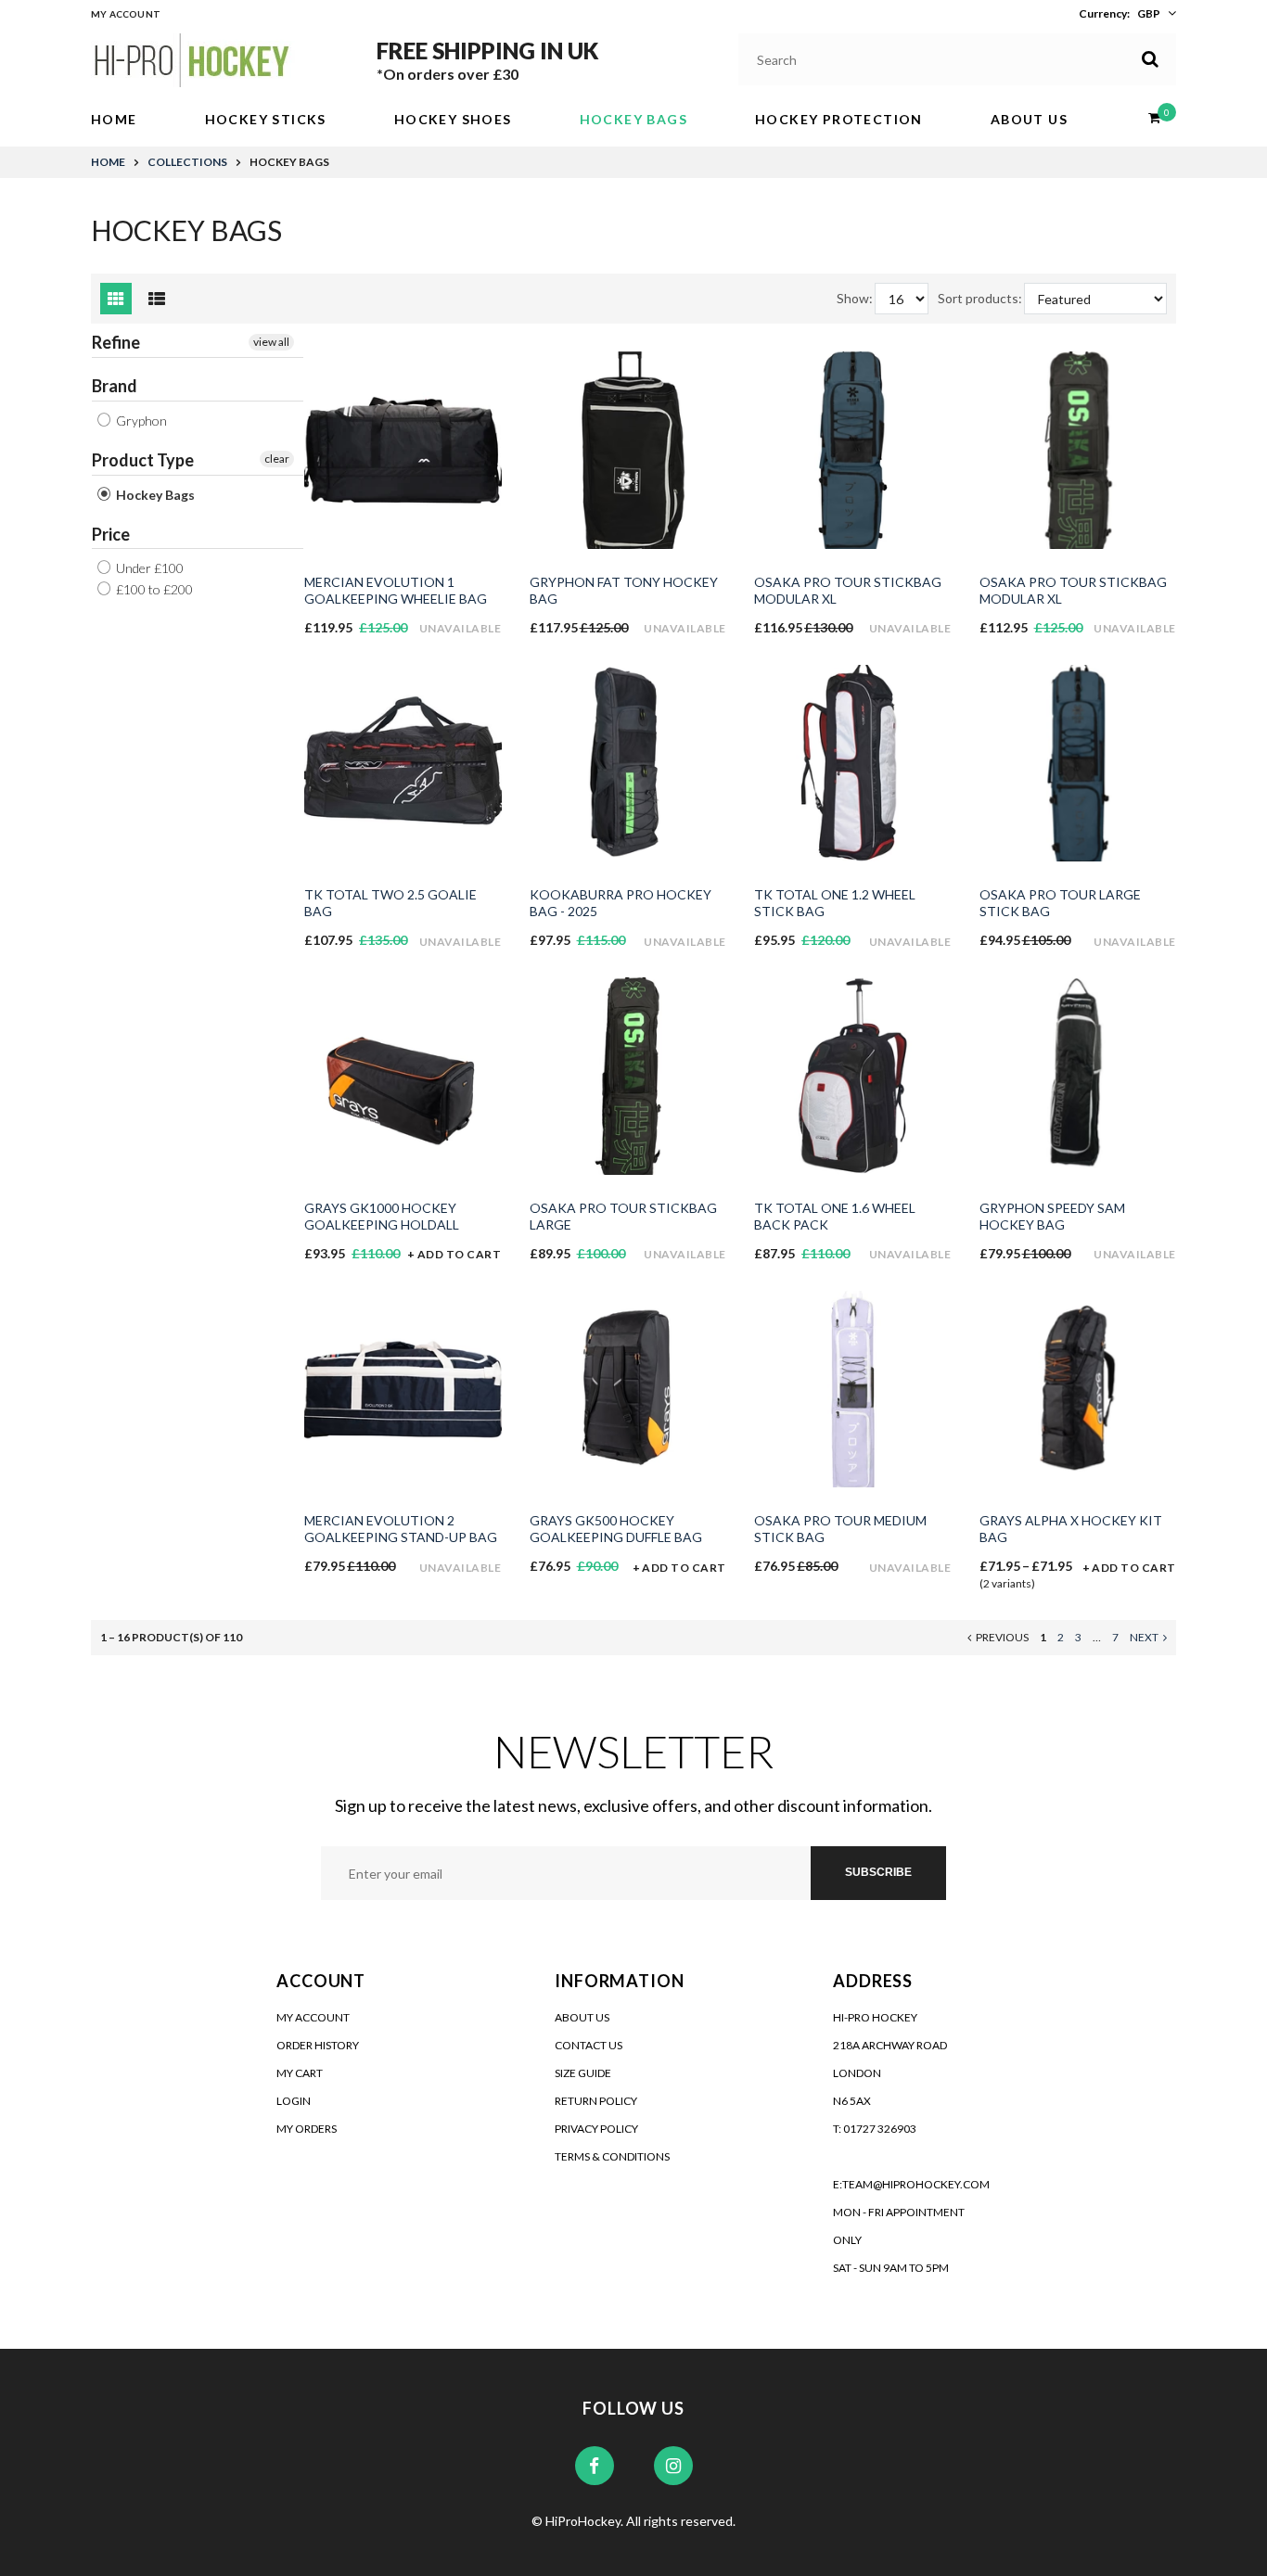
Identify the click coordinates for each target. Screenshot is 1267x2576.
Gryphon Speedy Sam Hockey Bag (1052, 1216)
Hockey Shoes (453, 119)
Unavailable (461, 628)
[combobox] (958, 59)
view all (271, 342)
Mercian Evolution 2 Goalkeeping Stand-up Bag (401, 1529)
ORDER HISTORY (318, 2045)
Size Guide (583, 2073)
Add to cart (460, 1254)
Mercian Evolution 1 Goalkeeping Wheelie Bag (396, 590)
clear (277, 459)
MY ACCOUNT (313, 2017)
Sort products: (980, 298)
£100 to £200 (153, 589)
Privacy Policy (596, 2129)
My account (126, 14)
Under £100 (148, 568)
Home (114, 119)
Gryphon (140, 421)
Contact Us (589, 2045)
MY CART (300, 2073)
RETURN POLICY (596, 2101)
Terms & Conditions (612, 2156)
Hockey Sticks (266, 119)
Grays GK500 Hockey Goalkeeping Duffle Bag (616, 1529)
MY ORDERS (307, 2129)
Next (1144, 1637)
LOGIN (294, 2101)
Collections (187, 162)
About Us (1029, 119)
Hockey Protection (839, 119)
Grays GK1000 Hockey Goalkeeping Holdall (382, 1216)
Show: (855, 298)
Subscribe (878, 1872)
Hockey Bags (633, 119)
